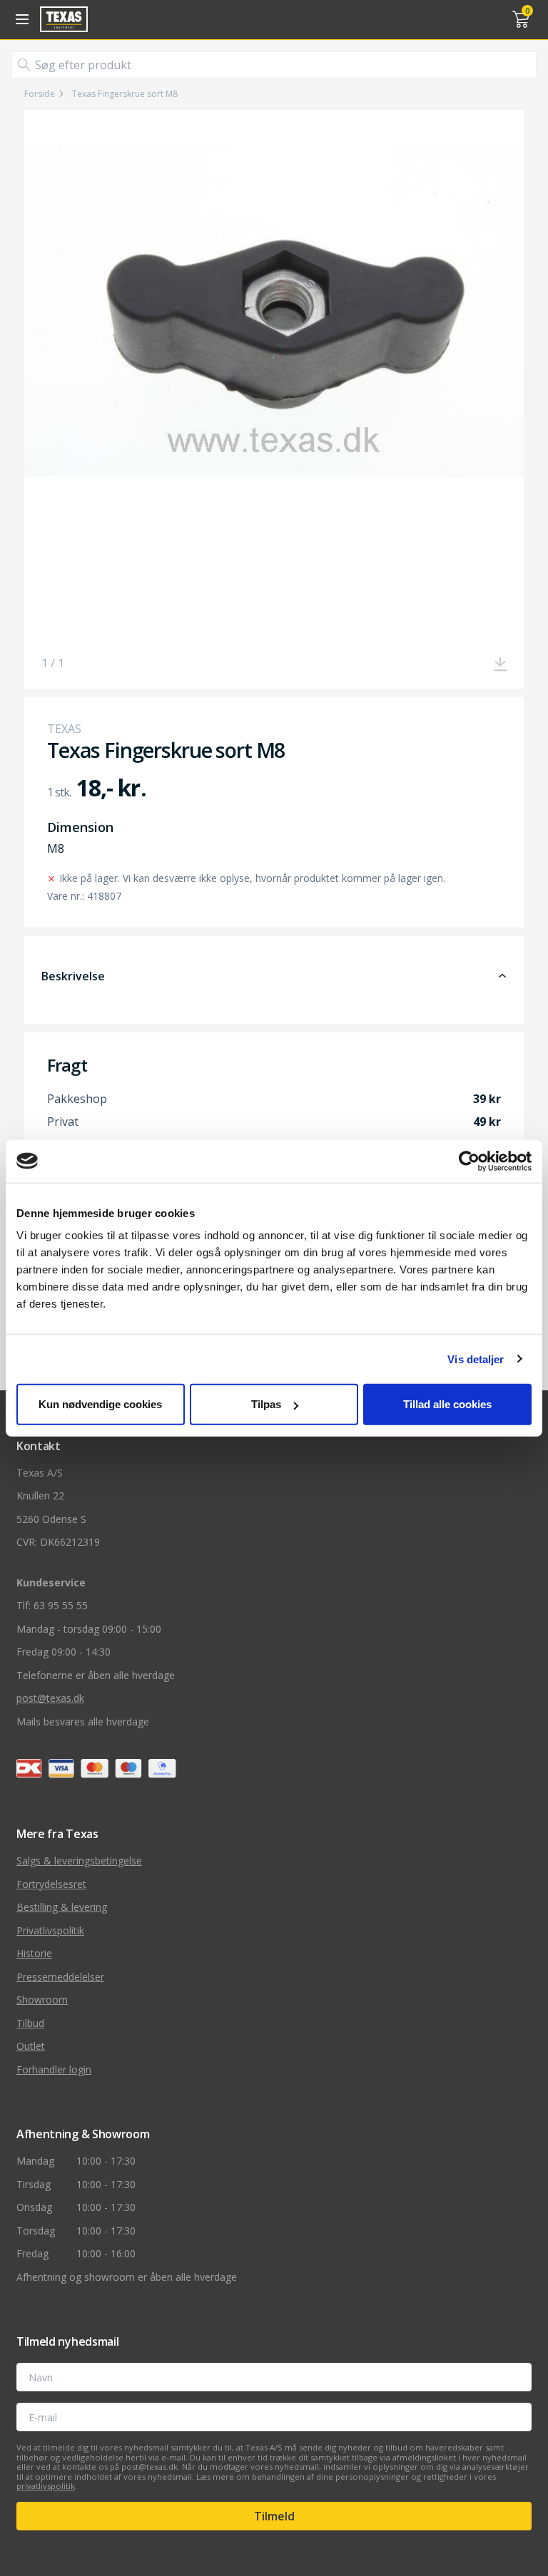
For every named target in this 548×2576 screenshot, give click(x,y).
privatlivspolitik (46, 2486)
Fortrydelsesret (51, 1884)
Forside (40, 94)
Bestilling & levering (62, 1907)
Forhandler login (54, 2069)
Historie (34, 1953)
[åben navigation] (20, 19)
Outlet (31, 2046)
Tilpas (266, 1404)
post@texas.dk (50, 1698)
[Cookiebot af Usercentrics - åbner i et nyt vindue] (469, 1161)
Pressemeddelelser (60, 1977)
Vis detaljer (476, 1359)
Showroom (42, 2000)
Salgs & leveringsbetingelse (79, 1861)
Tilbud (30, 2023)
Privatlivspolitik (50, 1930)
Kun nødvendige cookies (100, 1404)
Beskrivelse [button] (73, 976)
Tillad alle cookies (447, 1404)
